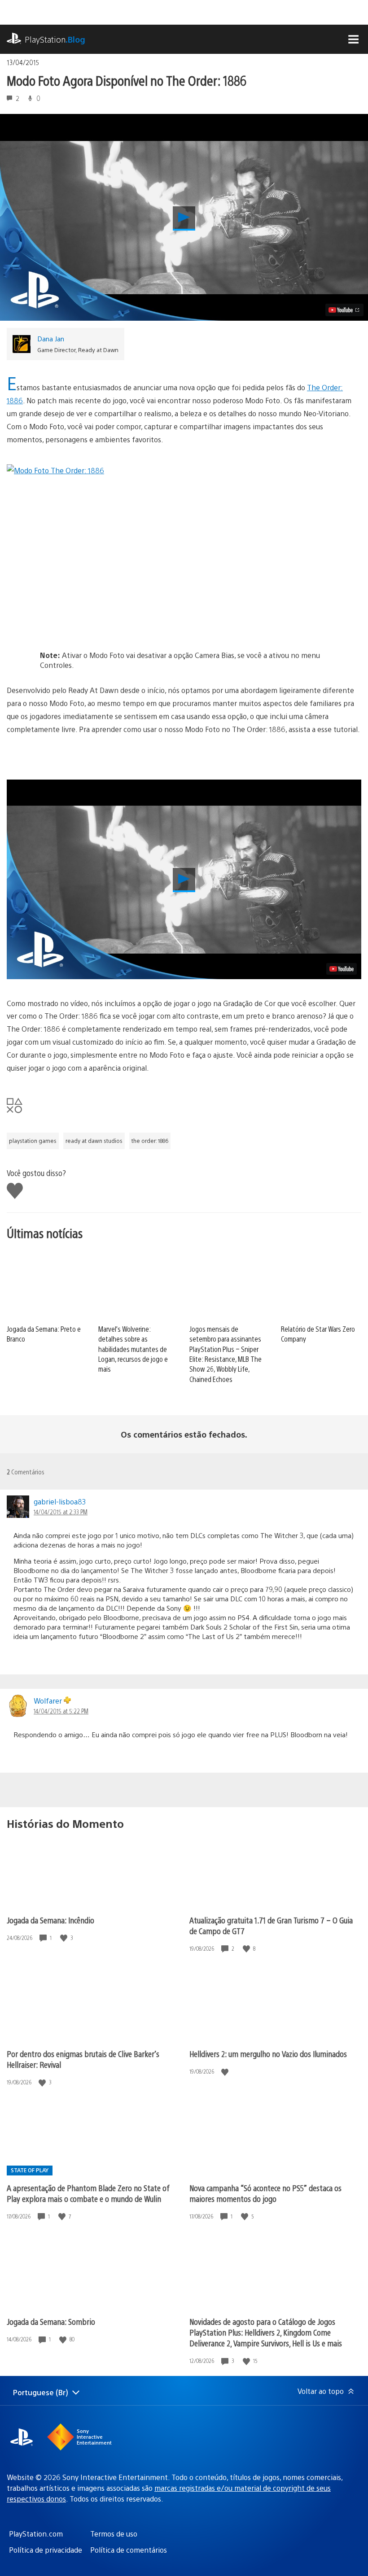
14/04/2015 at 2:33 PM (61, 1512)
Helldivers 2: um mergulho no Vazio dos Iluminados (268, 2054)
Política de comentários (129, 2550)
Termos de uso (114, 2534)
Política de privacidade (46, 2550)
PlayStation (55, 39)
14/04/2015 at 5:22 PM (61, 1711)
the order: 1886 (150, 1141)
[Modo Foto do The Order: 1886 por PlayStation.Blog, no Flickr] (184, 545)
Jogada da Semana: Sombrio (51, 2321)
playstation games (33, 1141)
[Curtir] (65, 1938)
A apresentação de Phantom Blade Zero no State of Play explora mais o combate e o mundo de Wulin (88, 2193)
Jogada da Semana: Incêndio (50, 1920)
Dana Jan (51, 338)
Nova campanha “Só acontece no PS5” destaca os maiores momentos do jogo (265, 2193)
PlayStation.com (36, 2534)
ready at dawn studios (94, 1141)
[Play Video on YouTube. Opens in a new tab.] (344, 310)
